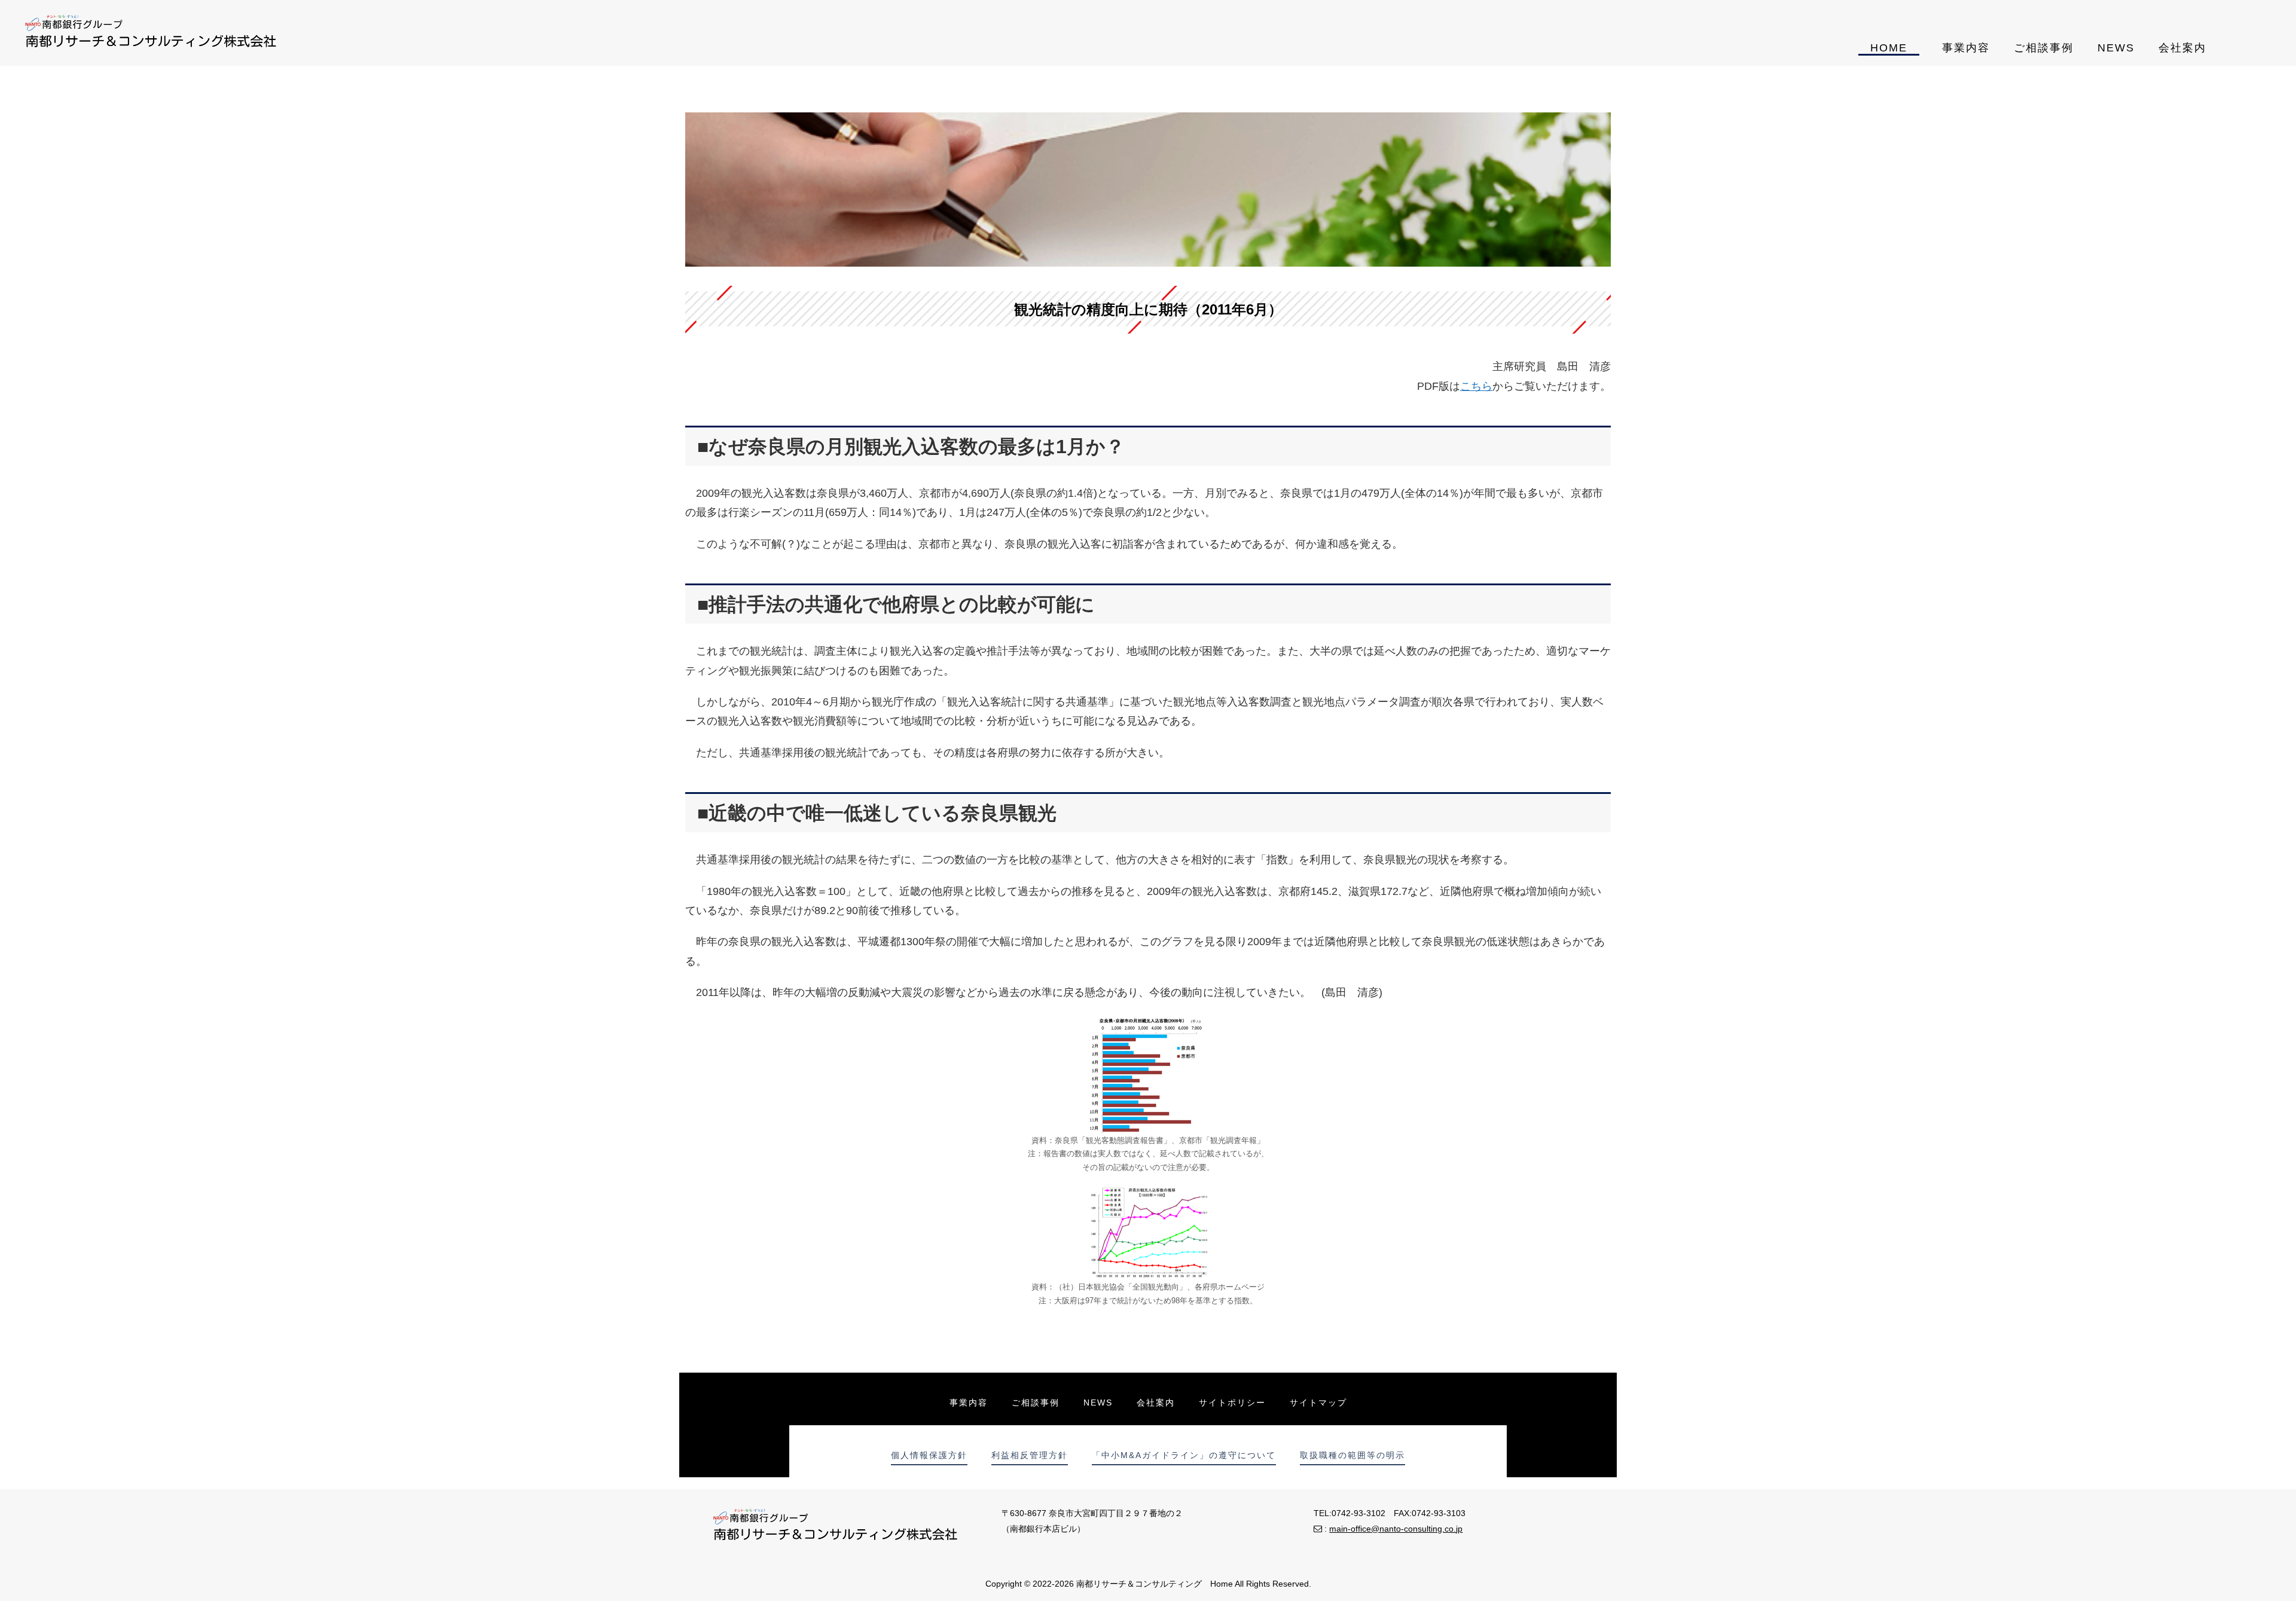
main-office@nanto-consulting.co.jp (1396, 1529)
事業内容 (1966, 48)
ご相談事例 (2044, 48)
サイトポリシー (1232, 1403)
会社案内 (2182, 48)
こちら (1476, 386)
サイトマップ (1318, 1403)
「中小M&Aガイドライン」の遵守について (1184, 1455)
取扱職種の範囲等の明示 (1352, 1455)
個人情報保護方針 (929, 1455)
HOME (1889, 48)
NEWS (2116, 48)
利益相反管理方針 (1030, 1455)
